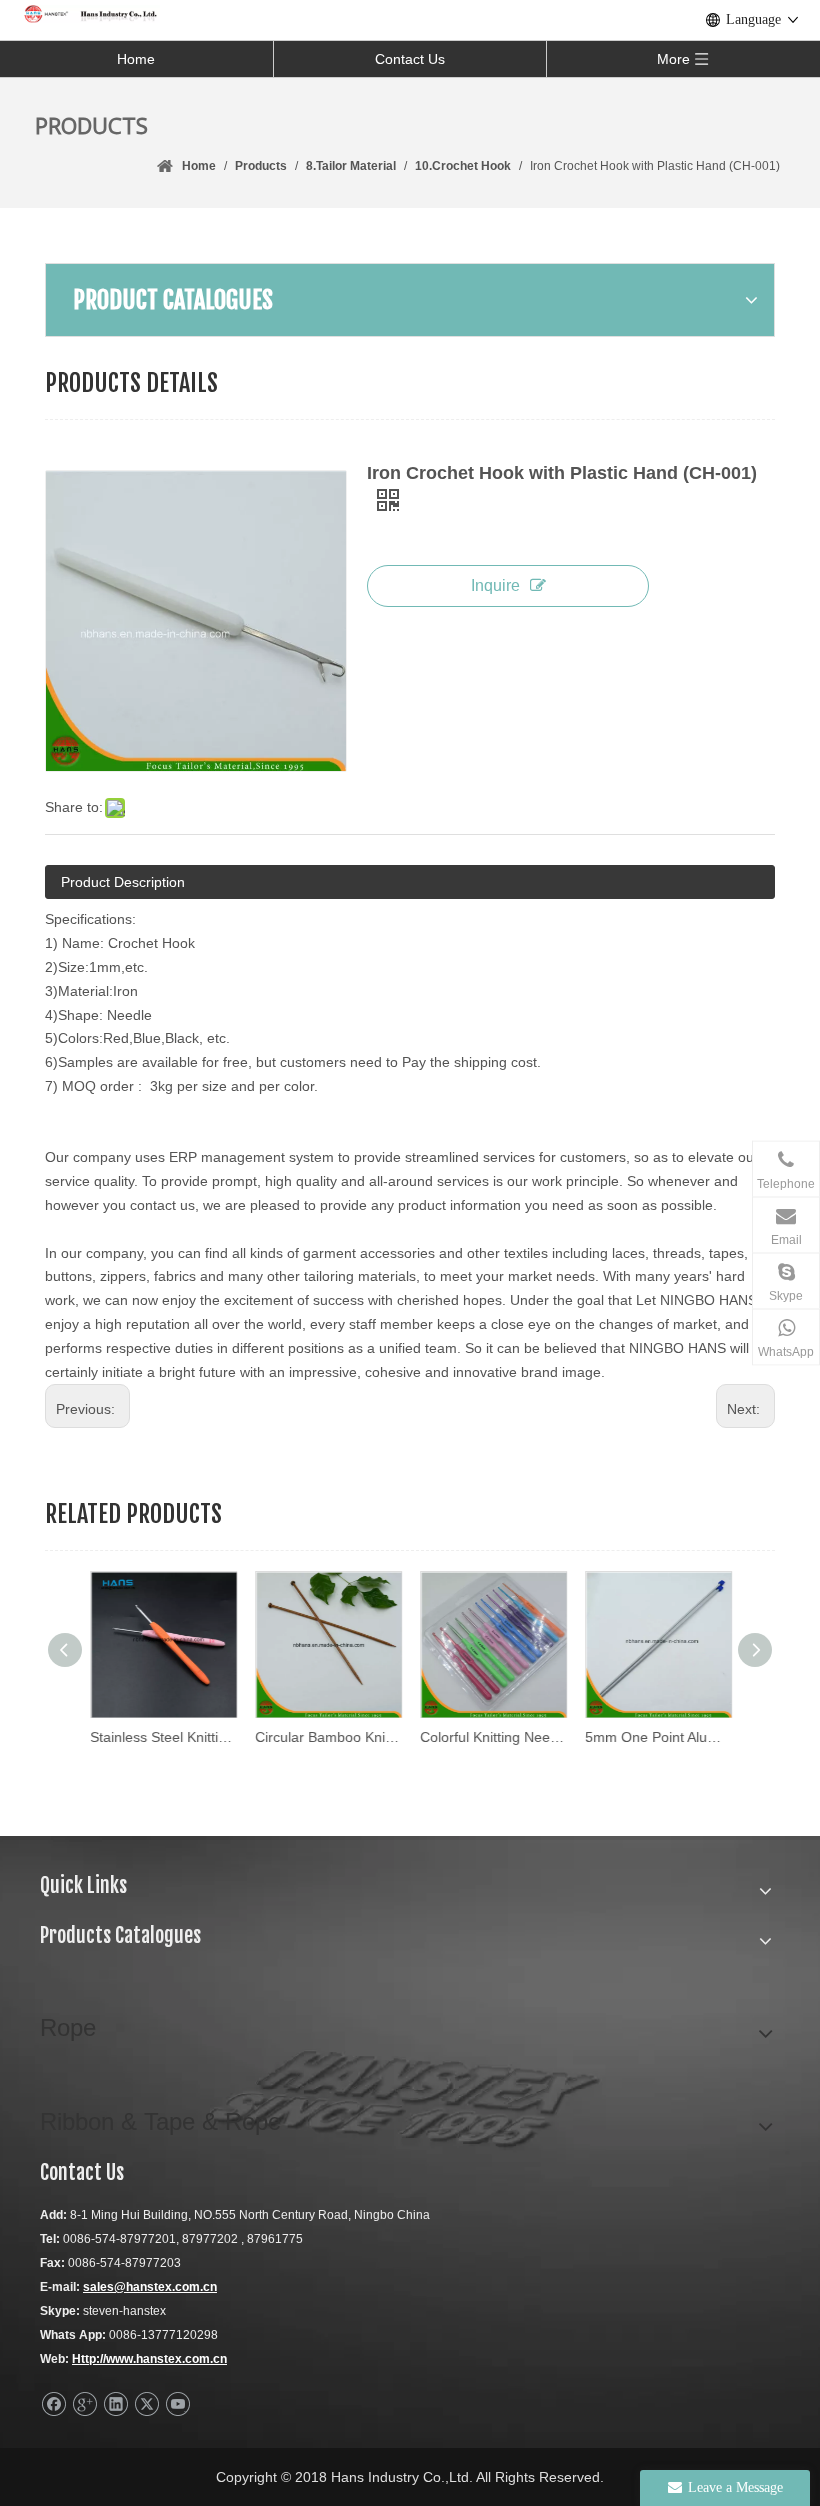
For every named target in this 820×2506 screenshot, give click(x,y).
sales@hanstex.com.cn (150, 2287)
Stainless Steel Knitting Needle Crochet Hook (162, 1737)
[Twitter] (146, 2404)
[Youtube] (177, 2404)
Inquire (495, 585)
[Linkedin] (115, 2404)
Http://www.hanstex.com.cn (149, 2359)
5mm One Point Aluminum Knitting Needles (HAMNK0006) (657, 1737)
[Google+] (84, 2404)
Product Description (123, 882)
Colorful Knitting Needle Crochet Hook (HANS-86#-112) (492, 1737)
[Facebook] (53, 2404)
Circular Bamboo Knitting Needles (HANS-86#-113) (327, 1737)
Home (136, 59)
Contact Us (410, 59)
